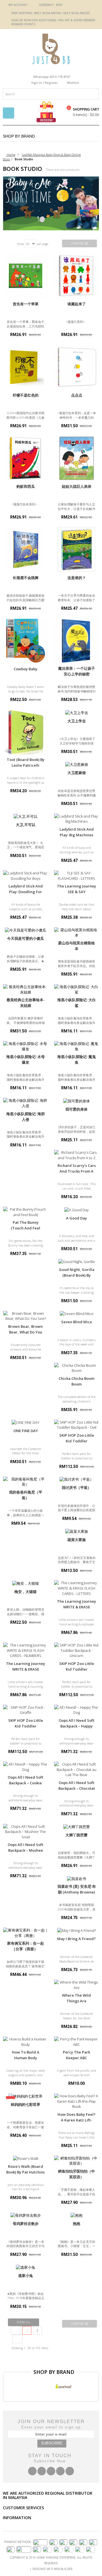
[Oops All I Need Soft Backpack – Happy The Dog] (76, 1710)
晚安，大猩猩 (25, 1592)
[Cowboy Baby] (25, 641)
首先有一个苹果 (26, 304)
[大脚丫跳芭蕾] (76, 1827)
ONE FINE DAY (26, 1431)
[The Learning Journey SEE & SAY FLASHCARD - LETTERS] (76, 876)
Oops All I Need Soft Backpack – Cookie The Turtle (25, 1783)
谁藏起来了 (77, 304)
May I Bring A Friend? (76, 1939)
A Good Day (76, 1218)
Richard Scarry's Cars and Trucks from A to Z (77, 1171)
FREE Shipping (22, 13)
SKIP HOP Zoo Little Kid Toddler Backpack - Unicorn (77, 1669)
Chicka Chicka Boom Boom (76, 1381)
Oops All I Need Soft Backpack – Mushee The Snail (25, 1850)
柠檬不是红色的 (26, 395)
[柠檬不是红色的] (25, 367)
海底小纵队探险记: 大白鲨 (76, 1003)
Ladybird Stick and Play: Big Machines (77, 832)
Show (20, 244)
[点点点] (76, 367)
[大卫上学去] (76, 712)
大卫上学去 (77, 721)
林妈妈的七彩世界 (25, 2104)
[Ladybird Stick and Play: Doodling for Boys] (25, 876)
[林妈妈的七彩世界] (25, 2096)
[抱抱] (76, 2215)
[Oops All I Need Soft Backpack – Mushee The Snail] (25, 1832)
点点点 (77, 395)
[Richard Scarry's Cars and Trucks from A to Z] (76, 1155)
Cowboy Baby (25, 669)
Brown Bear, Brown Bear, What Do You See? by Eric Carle (25, 1332)
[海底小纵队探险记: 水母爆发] (25, 1046)
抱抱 (76, 2224)
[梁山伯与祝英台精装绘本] (76, 933)
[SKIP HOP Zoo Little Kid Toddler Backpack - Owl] (76, 1425)
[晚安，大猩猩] (25, 1583)
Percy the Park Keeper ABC (76, 2055)
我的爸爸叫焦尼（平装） (26, 1495)
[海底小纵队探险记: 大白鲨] (76, 989)
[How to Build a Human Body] (25, 2042)
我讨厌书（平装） (76, 1488)
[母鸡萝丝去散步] (25, 2215)
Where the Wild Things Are (76, 1998)
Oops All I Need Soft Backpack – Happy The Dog (76, 1726)
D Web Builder (62, 2569)
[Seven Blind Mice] (76, 1314)
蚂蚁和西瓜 (26, 486)
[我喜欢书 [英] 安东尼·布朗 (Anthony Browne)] (76, 1878)
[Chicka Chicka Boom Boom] (76, 1368)
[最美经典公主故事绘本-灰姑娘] (25, 989)
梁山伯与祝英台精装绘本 (76, 946)
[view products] (16, 2386)
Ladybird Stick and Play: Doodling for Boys (26, 892)
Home (11, 154)
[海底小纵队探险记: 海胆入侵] (25, 1103)
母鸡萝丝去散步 (26, 2224)
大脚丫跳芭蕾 (76, 1835)
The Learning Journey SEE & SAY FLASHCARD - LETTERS (76, 895)
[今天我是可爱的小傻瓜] (25, 930)
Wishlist (73, 83)
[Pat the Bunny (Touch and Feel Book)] (25, 1212)
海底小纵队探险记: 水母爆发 (25, 1059)
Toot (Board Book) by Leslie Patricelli (26, 762)
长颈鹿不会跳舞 (26, 578)
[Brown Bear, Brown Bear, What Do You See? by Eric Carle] (25, 1316)
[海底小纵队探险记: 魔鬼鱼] (76, 1046)
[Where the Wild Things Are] (76, 1985)
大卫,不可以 (26, 825)
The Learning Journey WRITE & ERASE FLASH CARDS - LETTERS (76, 1610)
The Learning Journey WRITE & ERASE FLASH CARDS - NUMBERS (25, 1672)
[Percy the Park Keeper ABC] (76, 2042)
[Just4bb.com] (51, 49)
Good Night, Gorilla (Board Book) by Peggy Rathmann (77, 1275)
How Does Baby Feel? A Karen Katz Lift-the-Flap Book (76, 2120)
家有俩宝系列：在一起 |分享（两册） (25, 1946)
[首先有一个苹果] (25, 276)
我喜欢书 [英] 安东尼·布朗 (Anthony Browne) (77, 1889)
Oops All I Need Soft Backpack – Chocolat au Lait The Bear (77, 1788)
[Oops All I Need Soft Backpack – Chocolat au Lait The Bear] (76, 1770)
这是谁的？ (77, 578)
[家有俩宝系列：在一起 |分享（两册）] (25, 1933)
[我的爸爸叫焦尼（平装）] (25, 1482)
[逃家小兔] (25, 2267)
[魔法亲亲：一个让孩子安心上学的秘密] (76, 641)
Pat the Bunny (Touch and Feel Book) (25, 1228)
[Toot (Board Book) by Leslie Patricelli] (25, 732)
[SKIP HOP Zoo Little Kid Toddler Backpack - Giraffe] (25, 1710)
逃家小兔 (25, 2276)
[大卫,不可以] (25, 816)
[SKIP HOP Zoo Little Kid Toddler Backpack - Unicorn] (76, 1650)
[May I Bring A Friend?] (76, 1930)
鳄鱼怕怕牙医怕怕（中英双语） (76, 2174)
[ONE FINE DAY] (25, 1422)
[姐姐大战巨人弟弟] (76, 458)
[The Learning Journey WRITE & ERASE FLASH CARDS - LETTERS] (76, 1588)
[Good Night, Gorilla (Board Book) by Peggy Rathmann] (76, 1262)
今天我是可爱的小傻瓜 (25, 938)
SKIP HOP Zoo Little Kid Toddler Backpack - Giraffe (26, 1726)
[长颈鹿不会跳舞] (25, 549)
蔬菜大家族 (77, 1540)
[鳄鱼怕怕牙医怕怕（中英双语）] (76, 2161)
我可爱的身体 (76, 1109)
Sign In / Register (45, 83)
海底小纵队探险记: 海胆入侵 (25, 1117)
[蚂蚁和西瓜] (25, 458)
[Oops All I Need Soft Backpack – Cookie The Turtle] (25, 1767)
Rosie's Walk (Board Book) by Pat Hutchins (25, 2169)
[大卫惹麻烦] (76, 764)
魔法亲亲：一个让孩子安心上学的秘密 (76, 671)
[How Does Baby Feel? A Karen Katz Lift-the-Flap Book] (76, 2101)
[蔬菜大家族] (76, 1531)
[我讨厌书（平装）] (76, 1479)
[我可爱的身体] (76, 1101)
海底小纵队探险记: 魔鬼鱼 (76, 1059)
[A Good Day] (76, 1210)
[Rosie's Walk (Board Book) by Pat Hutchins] (25, 2158)
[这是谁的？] (76, 549)
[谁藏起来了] (76, 276)
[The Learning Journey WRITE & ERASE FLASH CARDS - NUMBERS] (25, 1650)
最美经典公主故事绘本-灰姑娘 (26, 1003)
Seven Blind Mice (77, 1322)
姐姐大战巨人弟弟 (76, 486)
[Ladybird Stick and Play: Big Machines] (76, 819)
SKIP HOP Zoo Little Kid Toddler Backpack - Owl (77, 1441)
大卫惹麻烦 (77, 773)
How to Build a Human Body (26, 2055)
